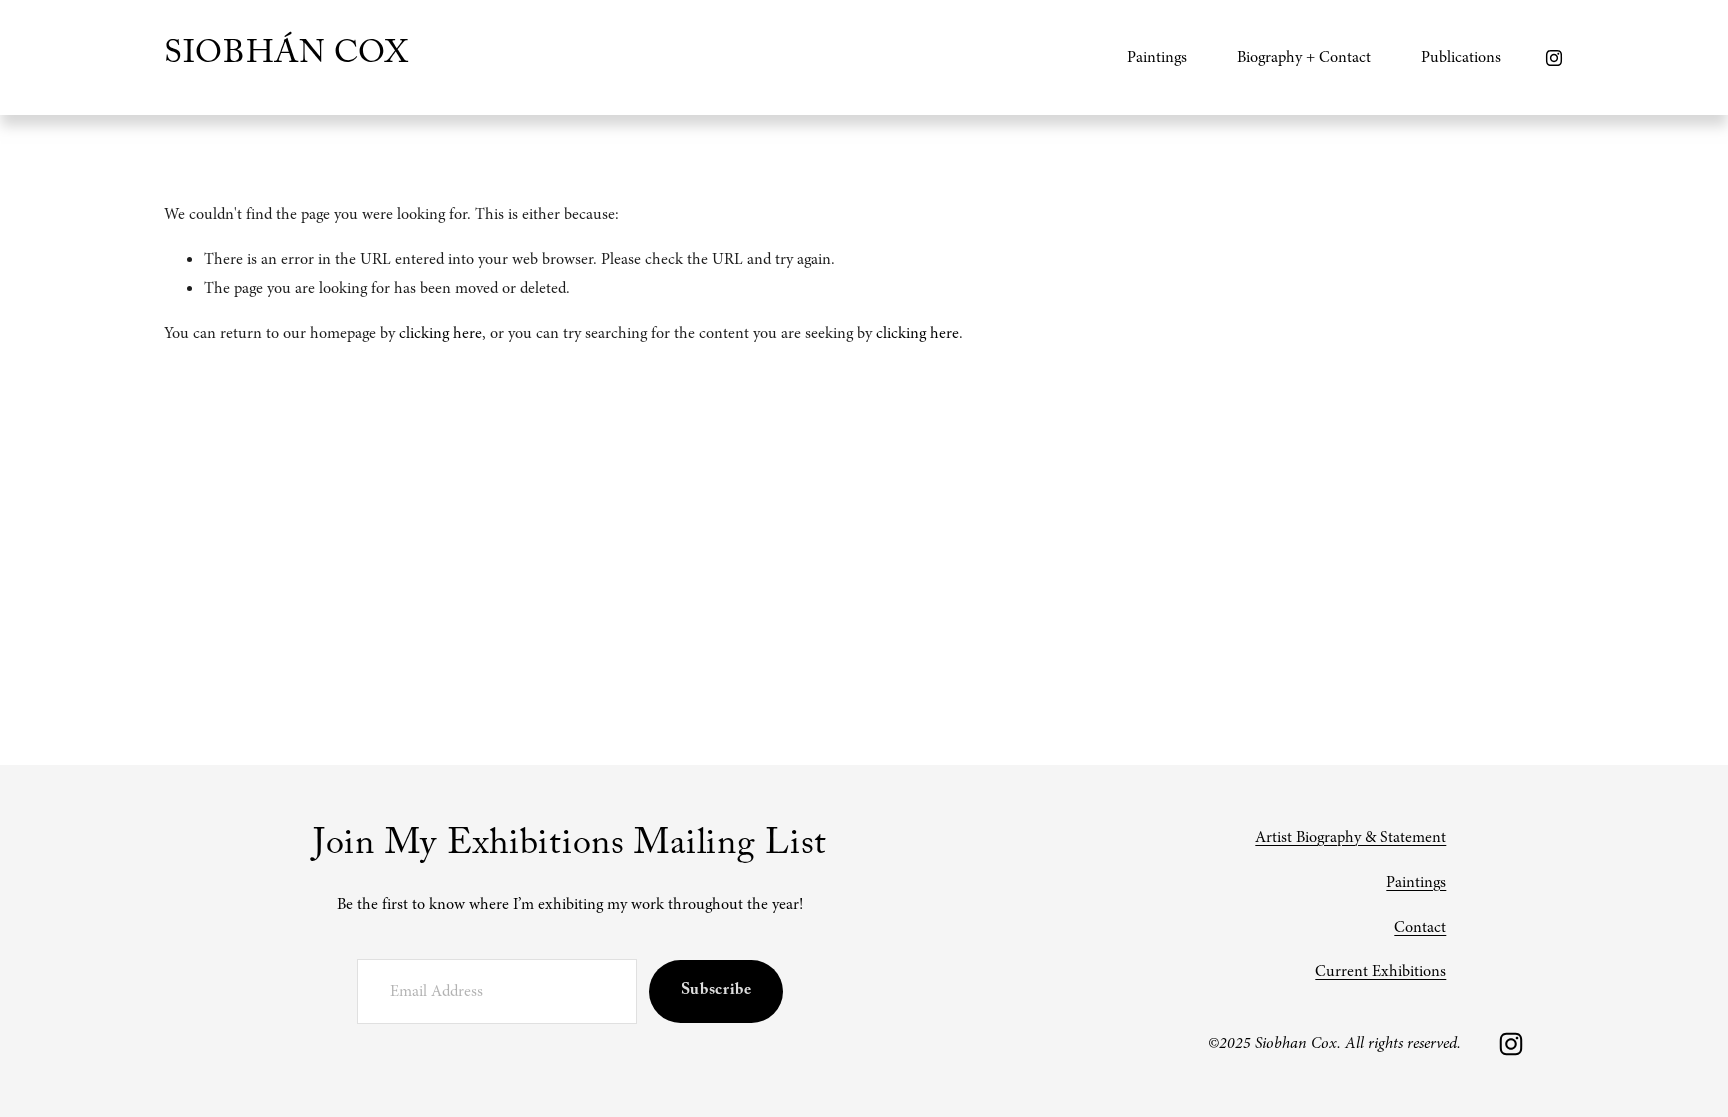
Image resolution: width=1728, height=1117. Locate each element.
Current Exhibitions (1380, 971)
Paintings (1416, 882)
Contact (1420, 927)
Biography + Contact (1304, 57)
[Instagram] (1554, 58)
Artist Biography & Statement (1350, 837)
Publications (1461, 57)
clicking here (440, 333)
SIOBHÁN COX (286, 57)
